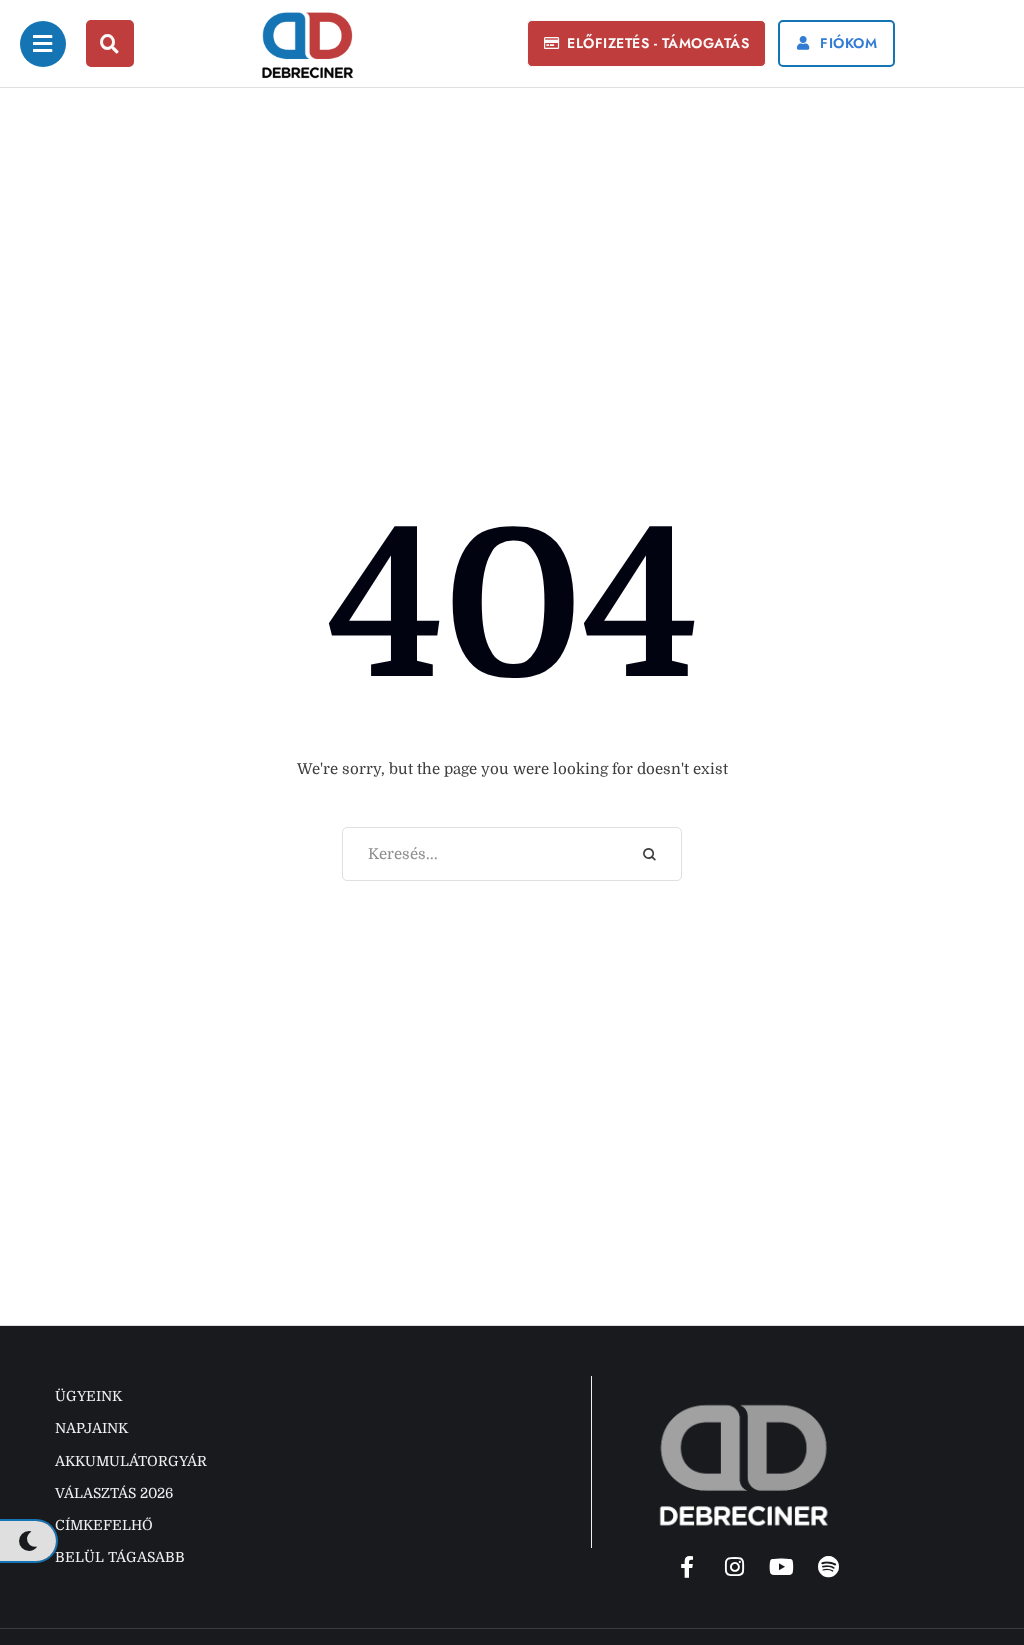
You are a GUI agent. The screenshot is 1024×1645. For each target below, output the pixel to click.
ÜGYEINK (88, 1396)
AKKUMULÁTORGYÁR (131, 1461)
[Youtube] (781, 1567)
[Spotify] (828, 1567)
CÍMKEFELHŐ (104, 1525)
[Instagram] (734, 1567)
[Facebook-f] (687, 1567)
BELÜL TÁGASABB (120, 1557)
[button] (647, 44)
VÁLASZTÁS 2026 (114, 1493)
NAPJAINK (91, 1428)
